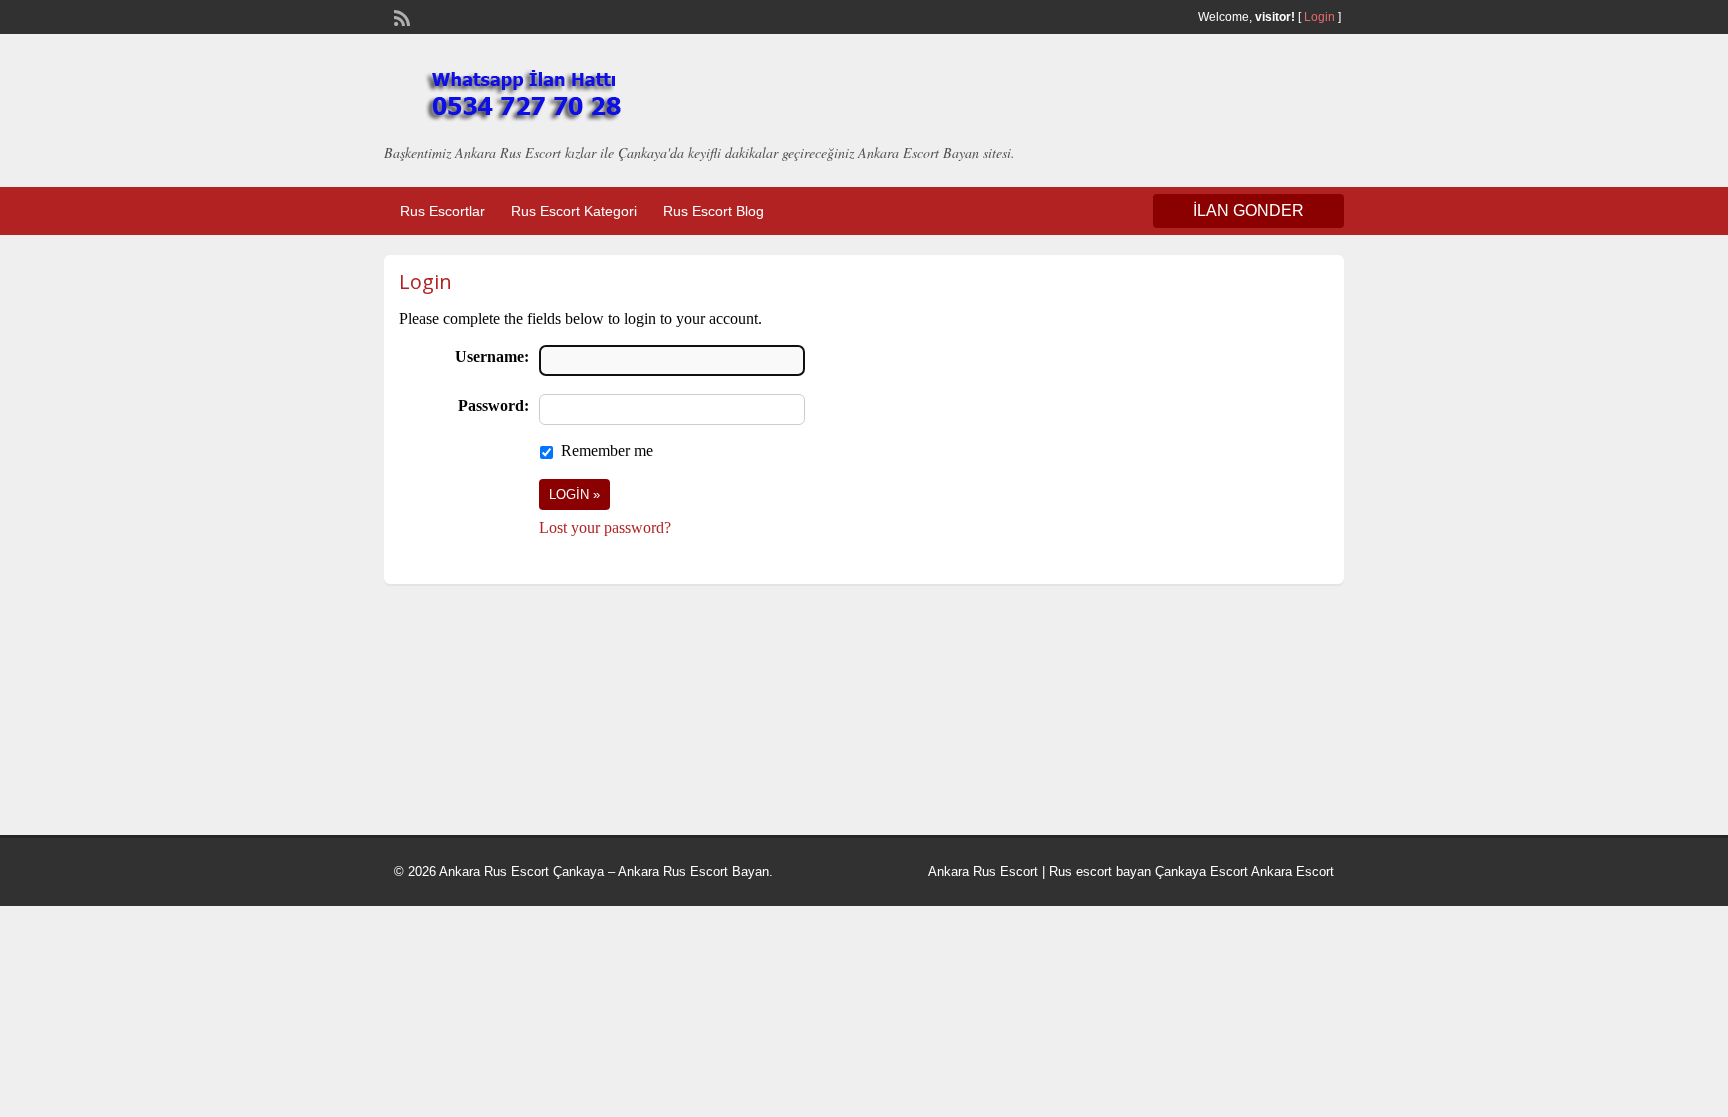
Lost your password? (605, 527)
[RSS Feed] (400, 16)
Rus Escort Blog (713, 211)
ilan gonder (1248, 210)
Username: (492, 356)
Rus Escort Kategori (574, 211)
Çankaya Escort (1201, 871)
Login (1319, 17)
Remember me (607, 450)
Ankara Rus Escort (983, 871)
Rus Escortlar (442, 211)
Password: (493, 405)
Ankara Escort (1292, 871)
